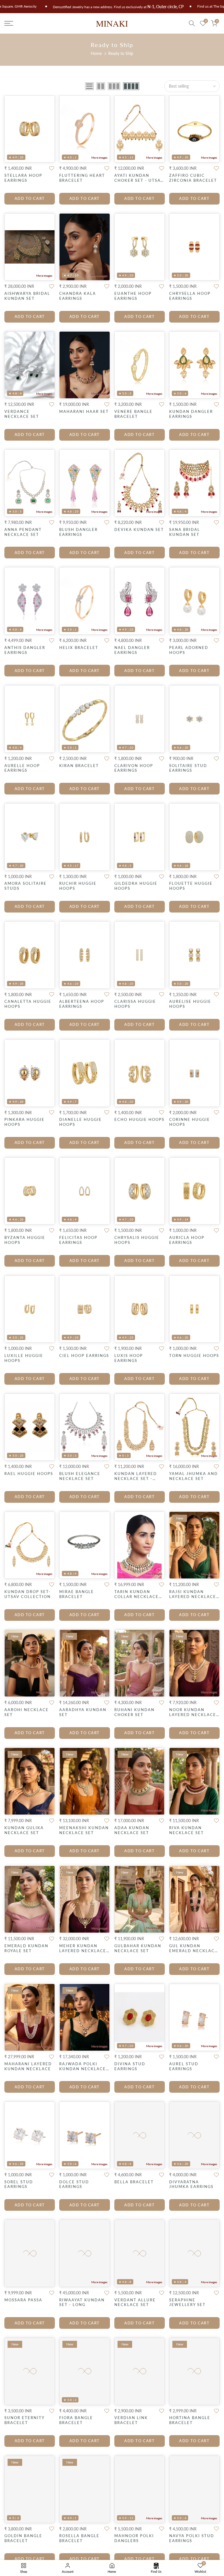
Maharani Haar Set (84, 411)
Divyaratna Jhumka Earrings (191, 2184)
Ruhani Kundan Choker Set (134, 1712)
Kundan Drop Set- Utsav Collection (28, 1594)
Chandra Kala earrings (78, 296)
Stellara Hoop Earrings (23, 178)
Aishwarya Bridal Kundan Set (27, 296)
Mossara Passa (23, 2300)
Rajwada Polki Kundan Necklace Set (83, 2069)
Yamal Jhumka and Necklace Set (194, 1476)
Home (96, 53)
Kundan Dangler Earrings (191, 414)
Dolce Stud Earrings (74, 2184)
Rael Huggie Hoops (29, 1474)
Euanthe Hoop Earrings (133, 296)
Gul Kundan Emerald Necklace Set (193, 1951)
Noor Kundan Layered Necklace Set (193, 1715)
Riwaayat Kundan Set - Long (82, 2302)
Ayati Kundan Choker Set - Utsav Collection (139, 180)
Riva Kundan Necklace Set (187, 1830)
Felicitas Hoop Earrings (78, 1240)
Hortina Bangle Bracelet (190, 2420)
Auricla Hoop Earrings (187, 1240)
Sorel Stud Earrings (19, 2184)
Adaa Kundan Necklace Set (132, 1830)
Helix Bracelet (79, 648)
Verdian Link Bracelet (131, 2420)
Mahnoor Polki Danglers (134, 2538)
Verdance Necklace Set (22, 414)
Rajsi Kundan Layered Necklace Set (193, 1597)
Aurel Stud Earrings (184, 2066)
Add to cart (30, 198)
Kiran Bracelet (79, 766)
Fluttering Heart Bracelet (82, 178)
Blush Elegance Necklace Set (80, 1476)
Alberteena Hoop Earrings (82, 1004)
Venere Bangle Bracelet (133, 414)
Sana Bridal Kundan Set (185, 532)
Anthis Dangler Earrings (25, 650)
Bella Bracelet (134, 2182)
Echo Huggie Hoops (139, 1119)
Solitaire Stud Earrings (188, 768)
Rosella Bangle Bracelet (79, 2538)
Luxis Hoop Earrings (129, 1358)
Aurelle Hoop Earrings (22, 768)
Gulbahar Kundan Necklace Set (138, 1948)
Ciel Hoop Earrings (84, 1355)
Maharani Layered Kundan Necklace (28, 2066)
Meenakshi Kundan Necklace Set (84, 1830)
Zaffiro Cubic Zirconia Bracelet (193, 178)
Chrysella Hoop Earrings (190, 296)
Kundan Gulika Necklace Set (24, 1830)
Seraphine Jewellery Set (187, 2302)
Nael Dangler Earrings (132, 650)
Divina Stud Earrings (130, 2066)
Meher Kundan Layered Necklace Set (83, 1951)
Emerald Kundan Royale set (26, 1948)
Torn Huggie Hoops (194, 1355)
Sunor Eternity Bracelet (24, 2420)
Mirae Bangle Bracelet (77, 1594)
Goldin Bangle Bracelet (23, 2538)
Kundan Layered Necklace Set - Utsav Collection (138, 1479)
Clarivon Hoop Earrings (134, 768)
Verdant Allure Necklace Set (135, 2302)
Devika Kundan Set (139, 529)
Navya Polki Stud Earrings (192, 2538)
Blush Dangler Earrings (78, 532)
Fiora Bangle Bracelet (76, 2420)
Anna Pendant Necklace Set (23, 532)
